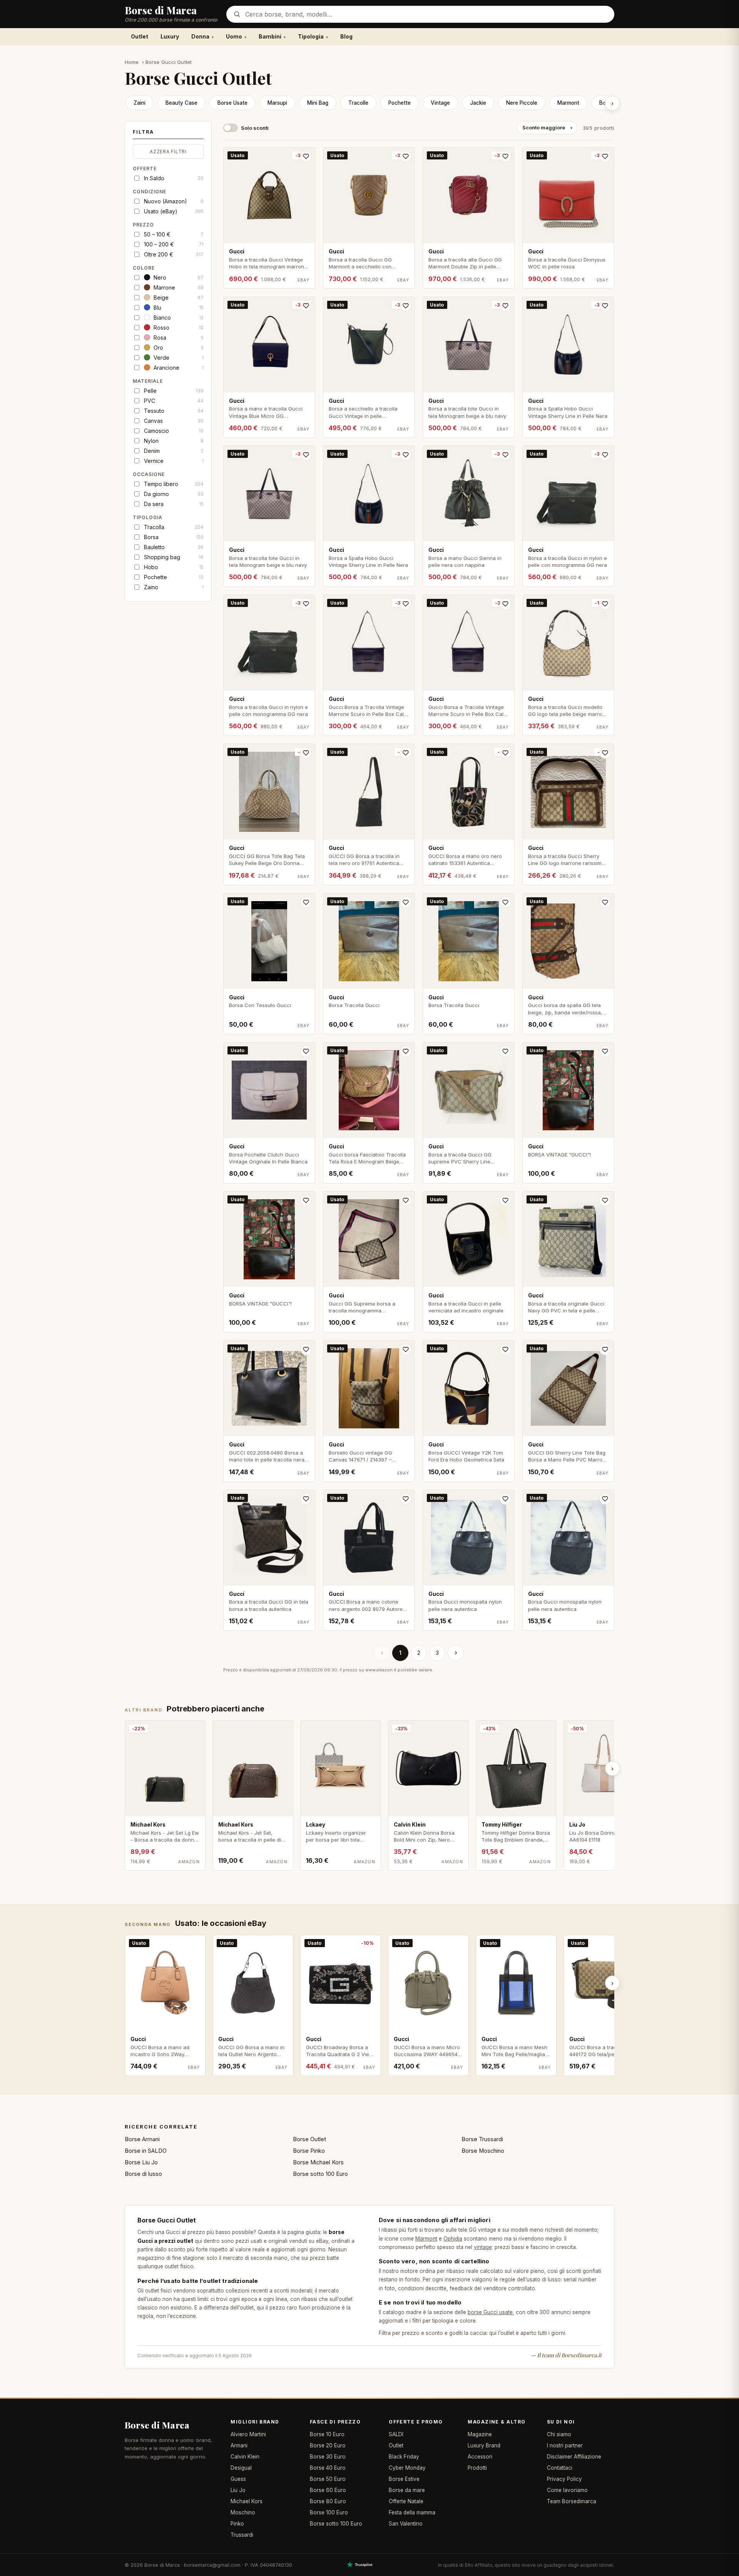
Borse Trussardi (482, 2139)
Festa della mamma (412, 2512)
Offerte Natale (406, 2501)
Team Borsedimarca (572, 2501)
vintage (483, 2247)
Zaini (140, 103)
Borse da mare (407, 2490)
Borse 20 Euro (328, 2445)
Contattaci (560, 2468)
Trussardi (242, 2535)
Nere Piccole (522, 103)
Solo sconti (255, 128)
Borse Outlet (309, 2139)
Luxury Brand (484, 2445)
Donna (200, 36)
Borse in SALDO (146, 2151)
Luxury (170, 36)
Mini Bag (318, 103)
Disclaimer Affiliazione (574, 2457)
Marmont (568, 103)
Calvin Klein (245, 2457)
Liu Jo (238, 2490)
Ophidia (453, 2239)
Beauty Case (181, 103)
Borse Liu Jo (141, 2162)
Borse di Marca (157, 2425)
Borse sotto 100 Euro (320, 2174)
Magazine (480, 2434)
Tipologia (311, 36)
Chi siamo (559, 2434)
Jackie (478, 103)
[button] (168, 134)
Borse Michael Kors (318, 2162)
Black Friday (404, 2457)
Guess (238, 2479)
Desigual (241, 2468)
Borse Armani (142, 2139)
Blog (346, 36)
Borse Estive (404, 2479)
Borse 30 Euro (328, 2457)
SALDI (396, 2434)
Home (132, 62)
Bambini (270, 36)
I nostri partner (565, 2445)
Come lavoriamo (567, 2490)
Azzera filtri (168, 152)
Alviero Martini (248, 2434)
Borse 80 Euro (328, 2501)
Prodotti (477, 2468)
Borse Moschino (483, 2151)
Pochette (400, 103)
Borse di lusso (143, 2174)
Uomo (234, 36)
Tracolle (358, 103)
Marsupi (277, 103)
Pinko (237, 2524)
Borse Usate (232, 103)
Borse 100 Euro (329, 2512)
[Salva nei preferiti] (306, 156)
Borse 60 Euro (328, 2490)
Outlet (140, 36)
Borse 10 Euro (327, 2434)
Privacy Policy (564, 2479)
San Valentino (406, 2524)
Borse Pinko (309, 2151)
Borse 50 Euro (328, 2479)
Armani (239, 2445)
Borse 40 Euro (328, 2468)
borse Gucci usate (490, 2312)
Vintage (440, 103)
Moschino (243, 2512)
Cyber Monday (407, 2468)
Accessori (480, 2457)
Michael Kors (247, 2501)
